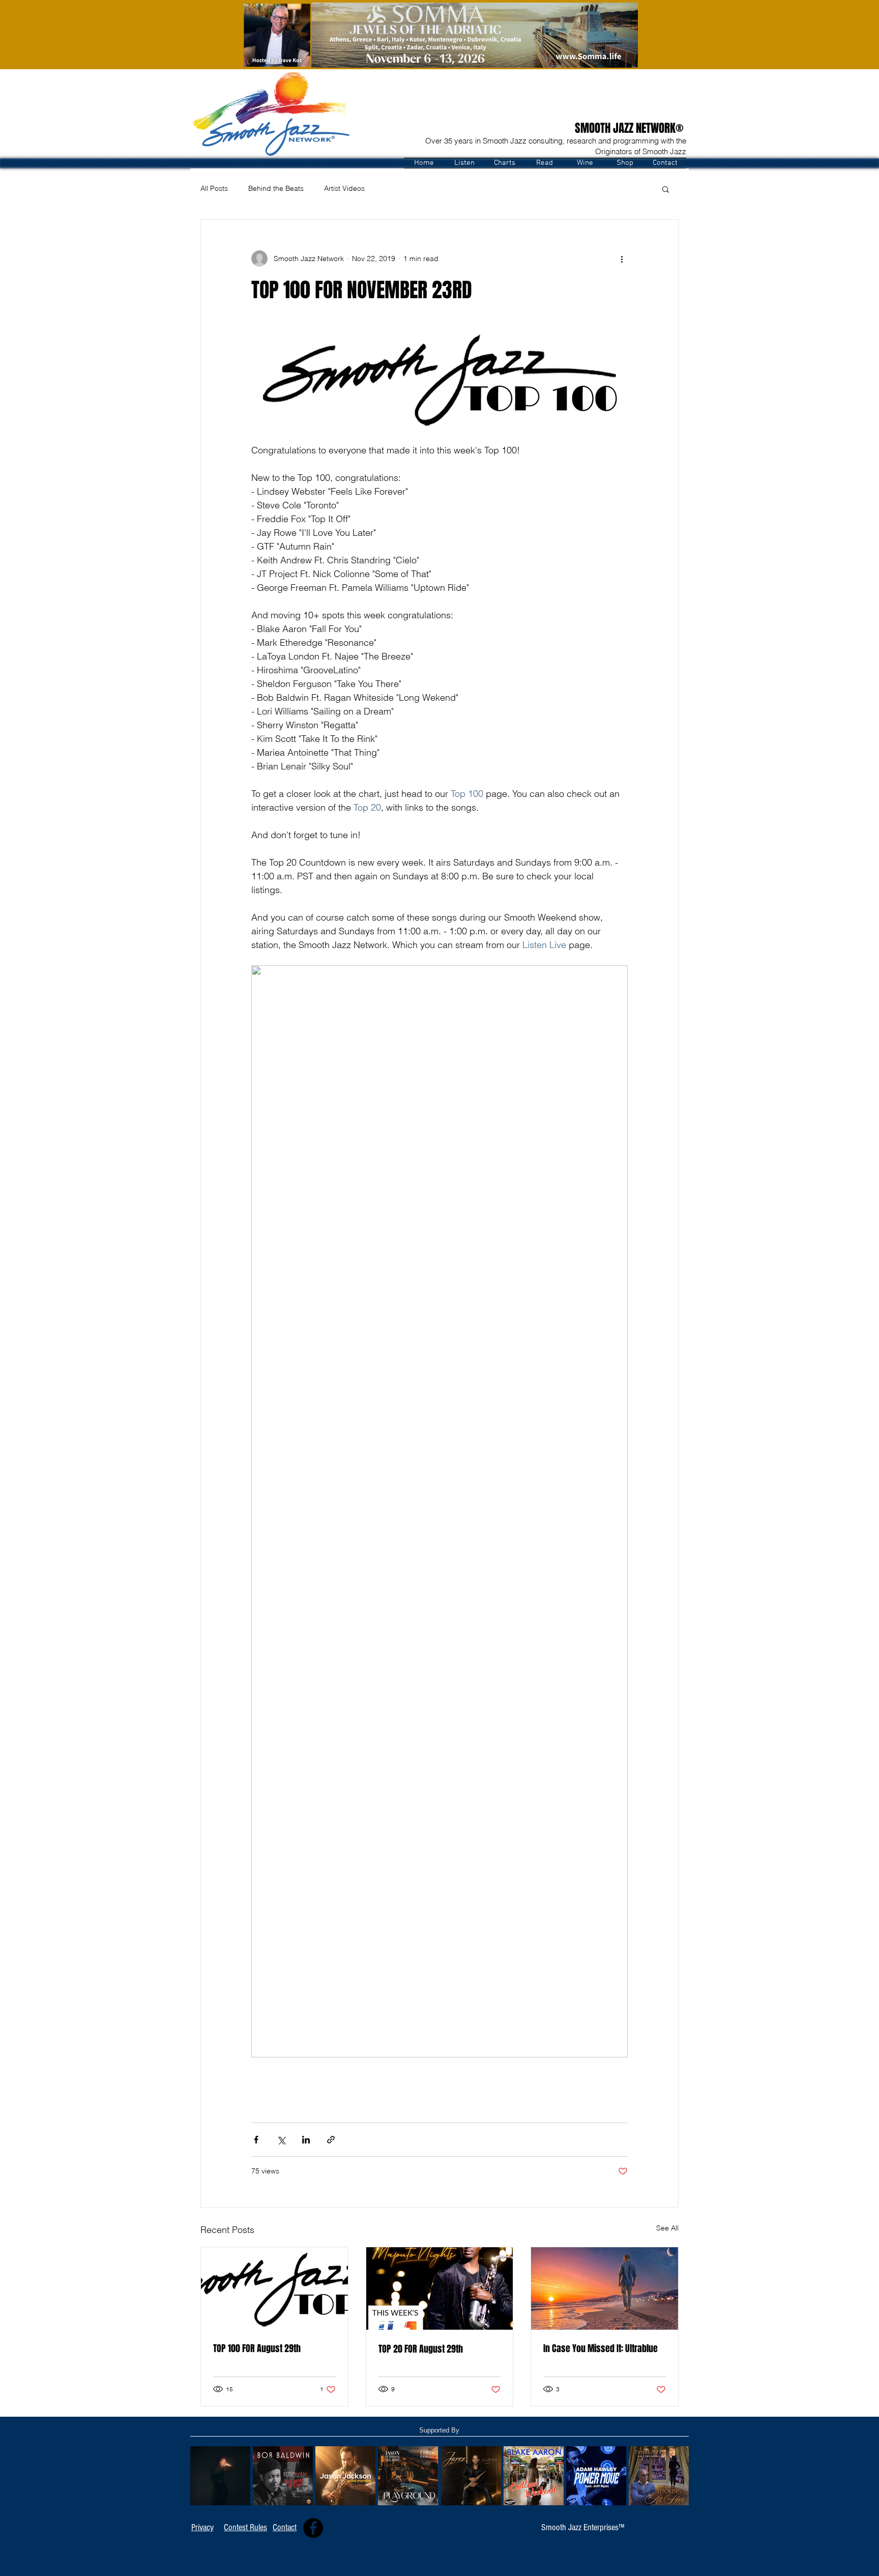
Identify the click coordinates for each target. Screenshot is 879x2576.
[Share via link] (331, 2140)
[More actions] (622, 259)
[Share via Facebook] (256, 2140)
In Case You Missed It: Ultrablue (600, 2349)
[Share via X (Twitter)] (281, 2140)
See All (667, 2228)
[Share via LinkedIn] (306, 2140)
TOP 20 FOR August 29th (421, 2349)
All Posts (214, 188)
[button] (464, 163)
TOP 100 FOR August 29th (257, 2349)
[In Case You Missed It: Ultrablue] (605, 2288)
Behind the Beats (276, 188)
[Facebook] (313, 2528)
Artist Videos (344, 188)
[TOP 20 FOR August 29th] (440, 2288)
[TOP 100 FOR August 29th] (274, 2288)
